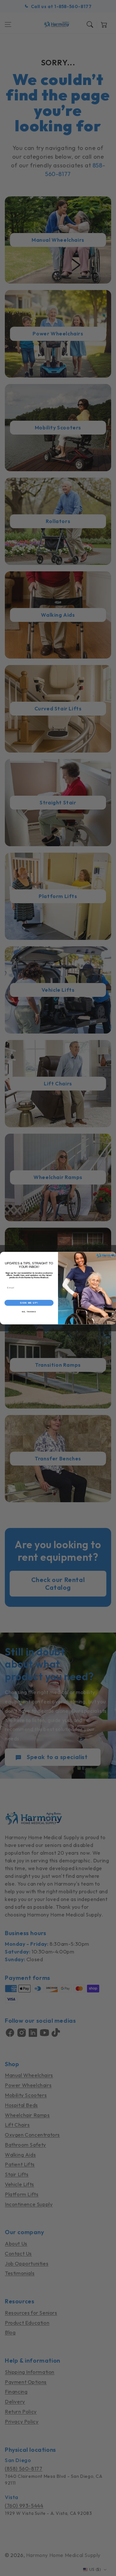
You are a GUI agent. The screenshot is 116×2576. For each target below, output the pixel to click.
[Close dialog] (113, 1255)
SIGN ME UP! (29, 1303)
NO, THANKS (29, 1312)
